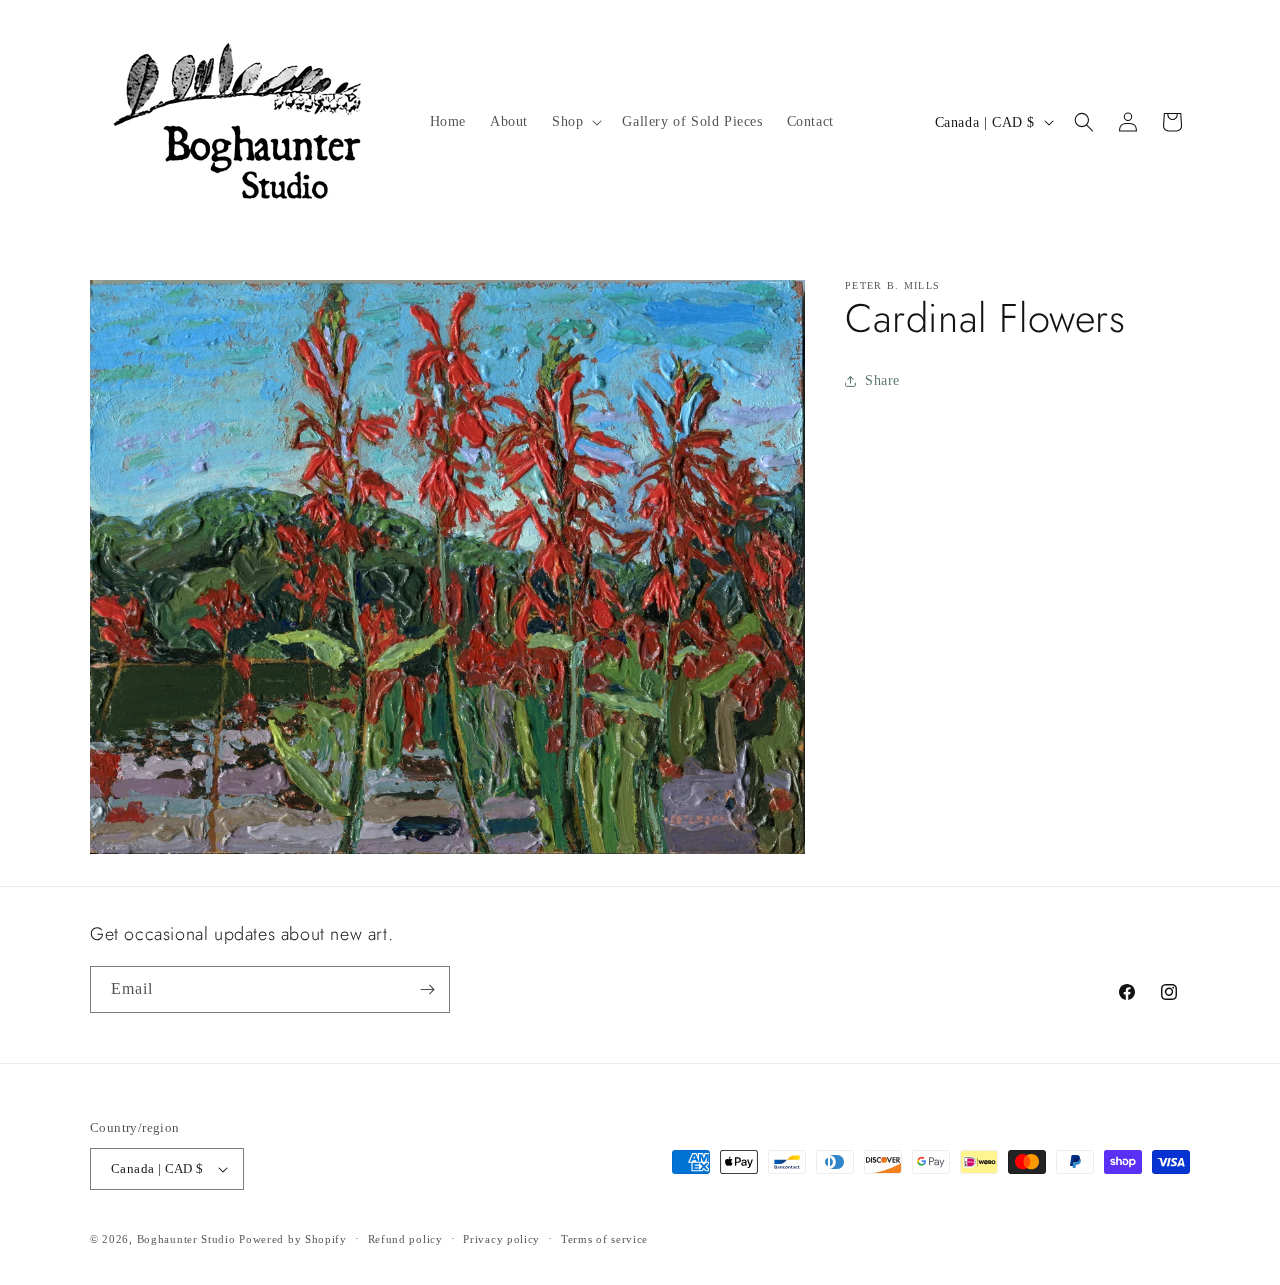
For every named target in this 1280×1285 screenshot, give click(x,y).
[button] (575, 122)
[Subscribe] (427, 989)
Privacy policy (501, 1239)
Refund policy (405, 1239)
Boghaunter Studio (186, 1239)
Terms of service (604, 1239)
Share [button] (882, 380)
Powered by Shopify (293, 1239)
